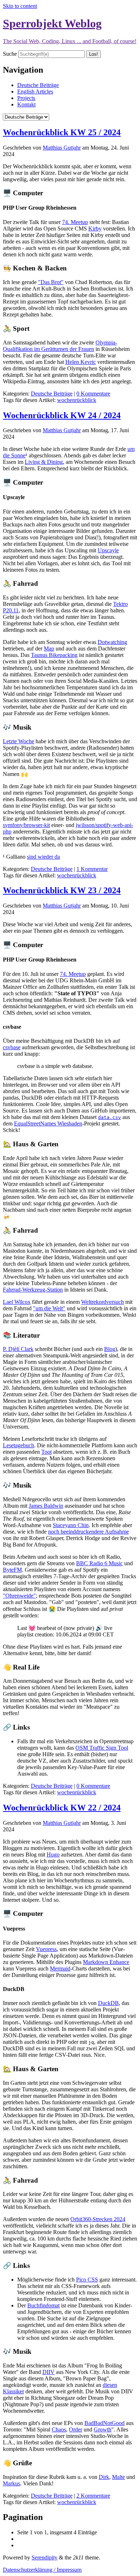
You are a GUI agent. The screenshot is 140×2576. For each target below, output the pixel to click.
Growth (102, 2429)
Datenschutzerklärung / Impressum (42, 2570)
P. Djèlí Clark (18, 1349)
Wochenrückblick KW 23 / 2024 (62, 890)
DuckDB (108, 2003)
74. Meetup (75, 222)
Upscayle (108, 550)
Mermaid (60, 1968)
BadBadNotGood (104, 2423)
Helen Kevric (81, 362)
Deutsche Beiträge (38, 85)
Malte (118, 2477)
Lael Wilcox (17, 1302)
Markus (11, 2483)
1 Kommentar (92, 869)
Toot (46, 1452)
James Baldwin (46, 1506)
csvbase (12, 1047)
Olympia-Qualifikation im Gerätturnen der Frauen (60, 346)
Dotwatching (112, 642)
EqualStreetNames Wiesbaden (48, 1123)
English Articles (35, 92)
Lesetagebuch (18, 1445)
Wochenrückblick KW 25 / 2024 (62, 132)
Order (76, 2429)
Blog (110, 1349)
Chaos (59, 2429)
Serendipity (45, 2557)
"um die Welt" (49, 1308)
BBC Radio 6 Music (99, 1563)
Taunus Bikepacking (54, 655)
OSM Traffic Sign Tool (102, 1748)
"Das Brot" (51, 282)
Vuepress (46, 1949)
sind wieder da (43, 857)
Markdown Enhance (106, 1962)
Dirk (104, 2477)
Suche (10, 54)
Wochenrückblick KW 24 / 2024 (62, 415)
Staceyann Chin (71, 1525)
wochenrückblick (77, 400)
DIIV (48, 2372)
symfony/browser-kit (26, 825)
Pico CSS (87, 2280)
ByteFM (12, 1570)
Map (49, 648)
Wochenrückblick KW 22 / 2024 (62, 1808)
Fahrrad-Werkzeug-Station (33, 1290)
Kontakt (26, 104)
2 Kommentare (93, 2496)
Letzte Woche (18, 741)
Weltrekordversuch (102, 1302)
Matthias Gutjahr (62, 148)
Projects (26, 98)
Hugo (53, 1855)
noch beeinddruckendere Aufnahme (88, 1532)
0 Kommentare (93, 394)
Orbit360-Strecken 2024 (98, 2219)
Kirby (95, 229)
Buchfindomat (43, 2305)
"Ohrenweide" (19, 1596)
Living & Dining (44, 462)
